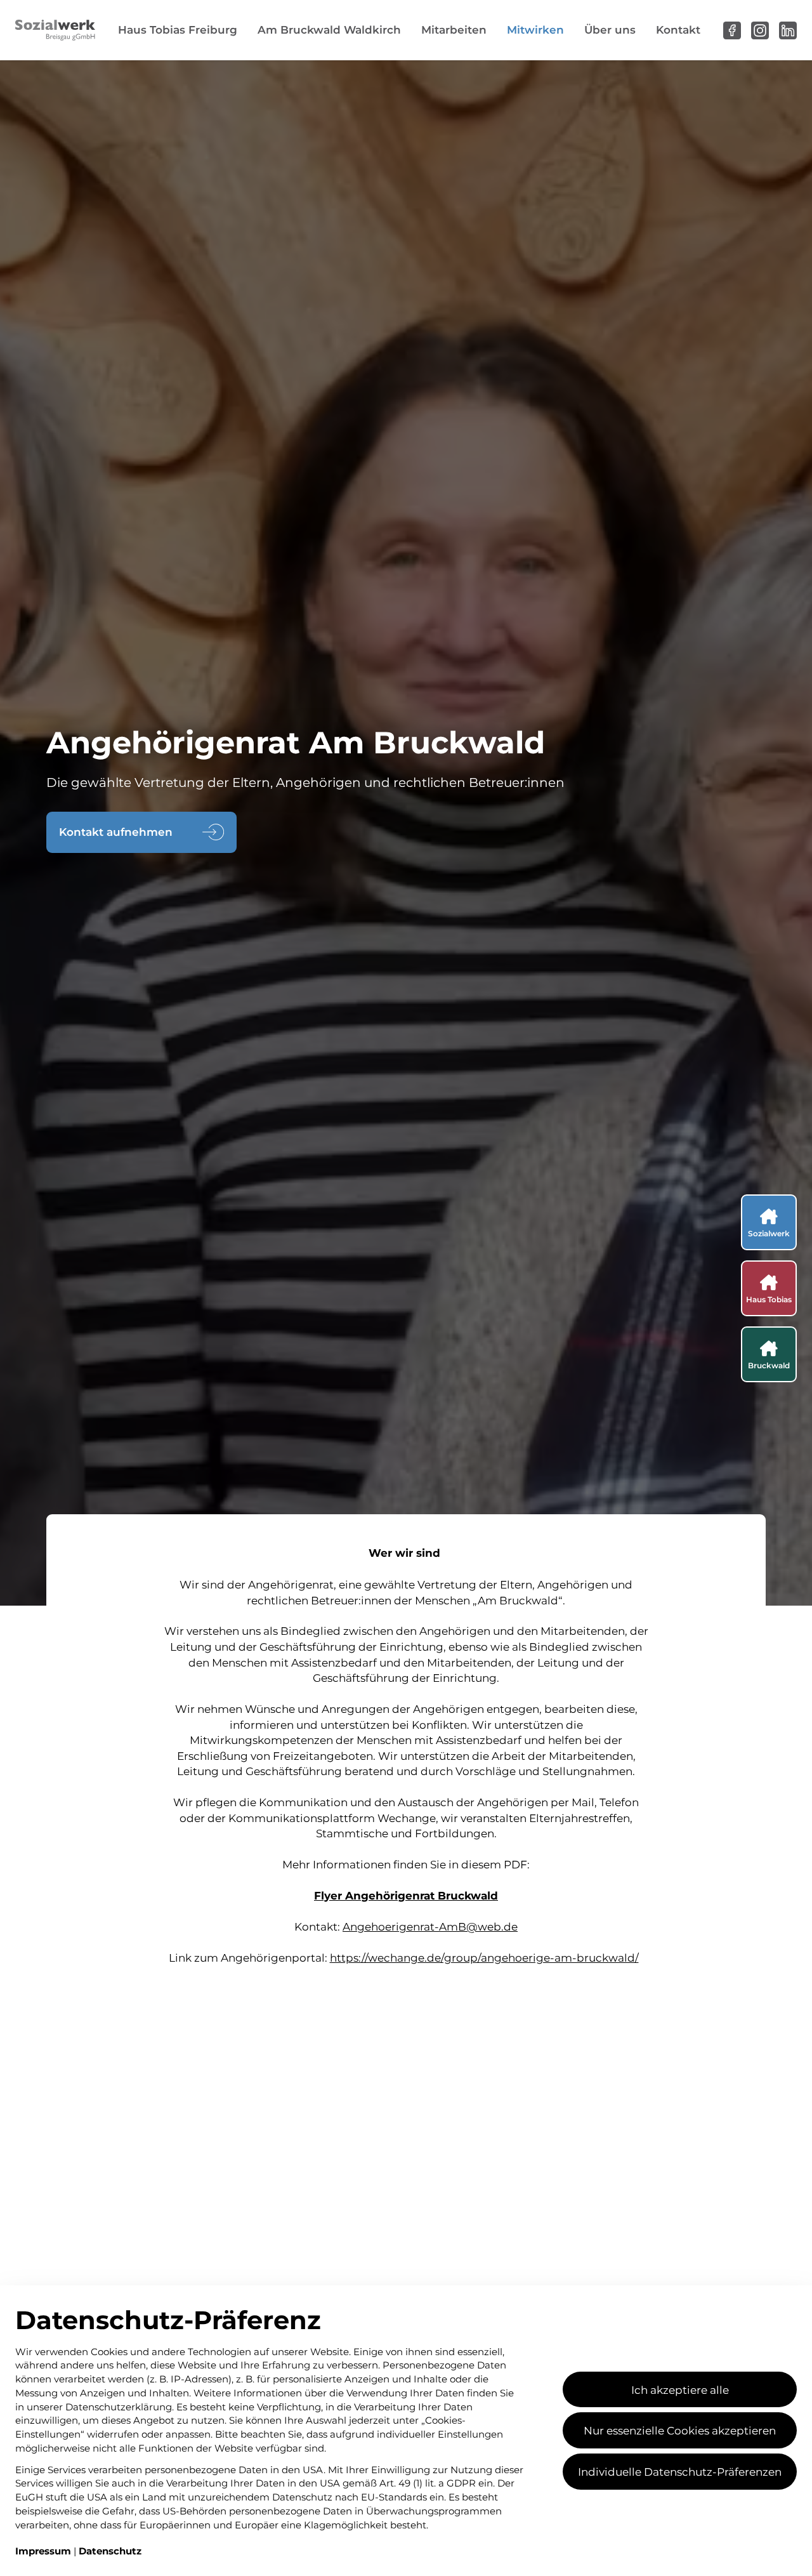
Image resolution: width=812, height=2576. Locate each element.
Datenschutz (110, 2551)
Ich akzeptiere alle (680, 2389)
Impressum (44, 2551)
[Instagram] (760, 30)
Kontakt (678, 30)
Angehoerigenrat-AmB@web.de (430, 1926)
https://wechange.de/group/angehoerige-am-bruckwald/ (484, 1957)
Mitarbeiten (454, 30)
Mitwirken (535, 30)
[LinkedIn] (788, 30)
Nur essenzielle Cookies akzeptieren (680, 2430)
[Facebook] (732, 30)
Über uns (610, 30)
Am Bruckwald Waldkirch (329, 30)
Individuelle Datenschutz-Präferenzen (680, 2471)
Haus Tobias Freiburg (178, 30)
